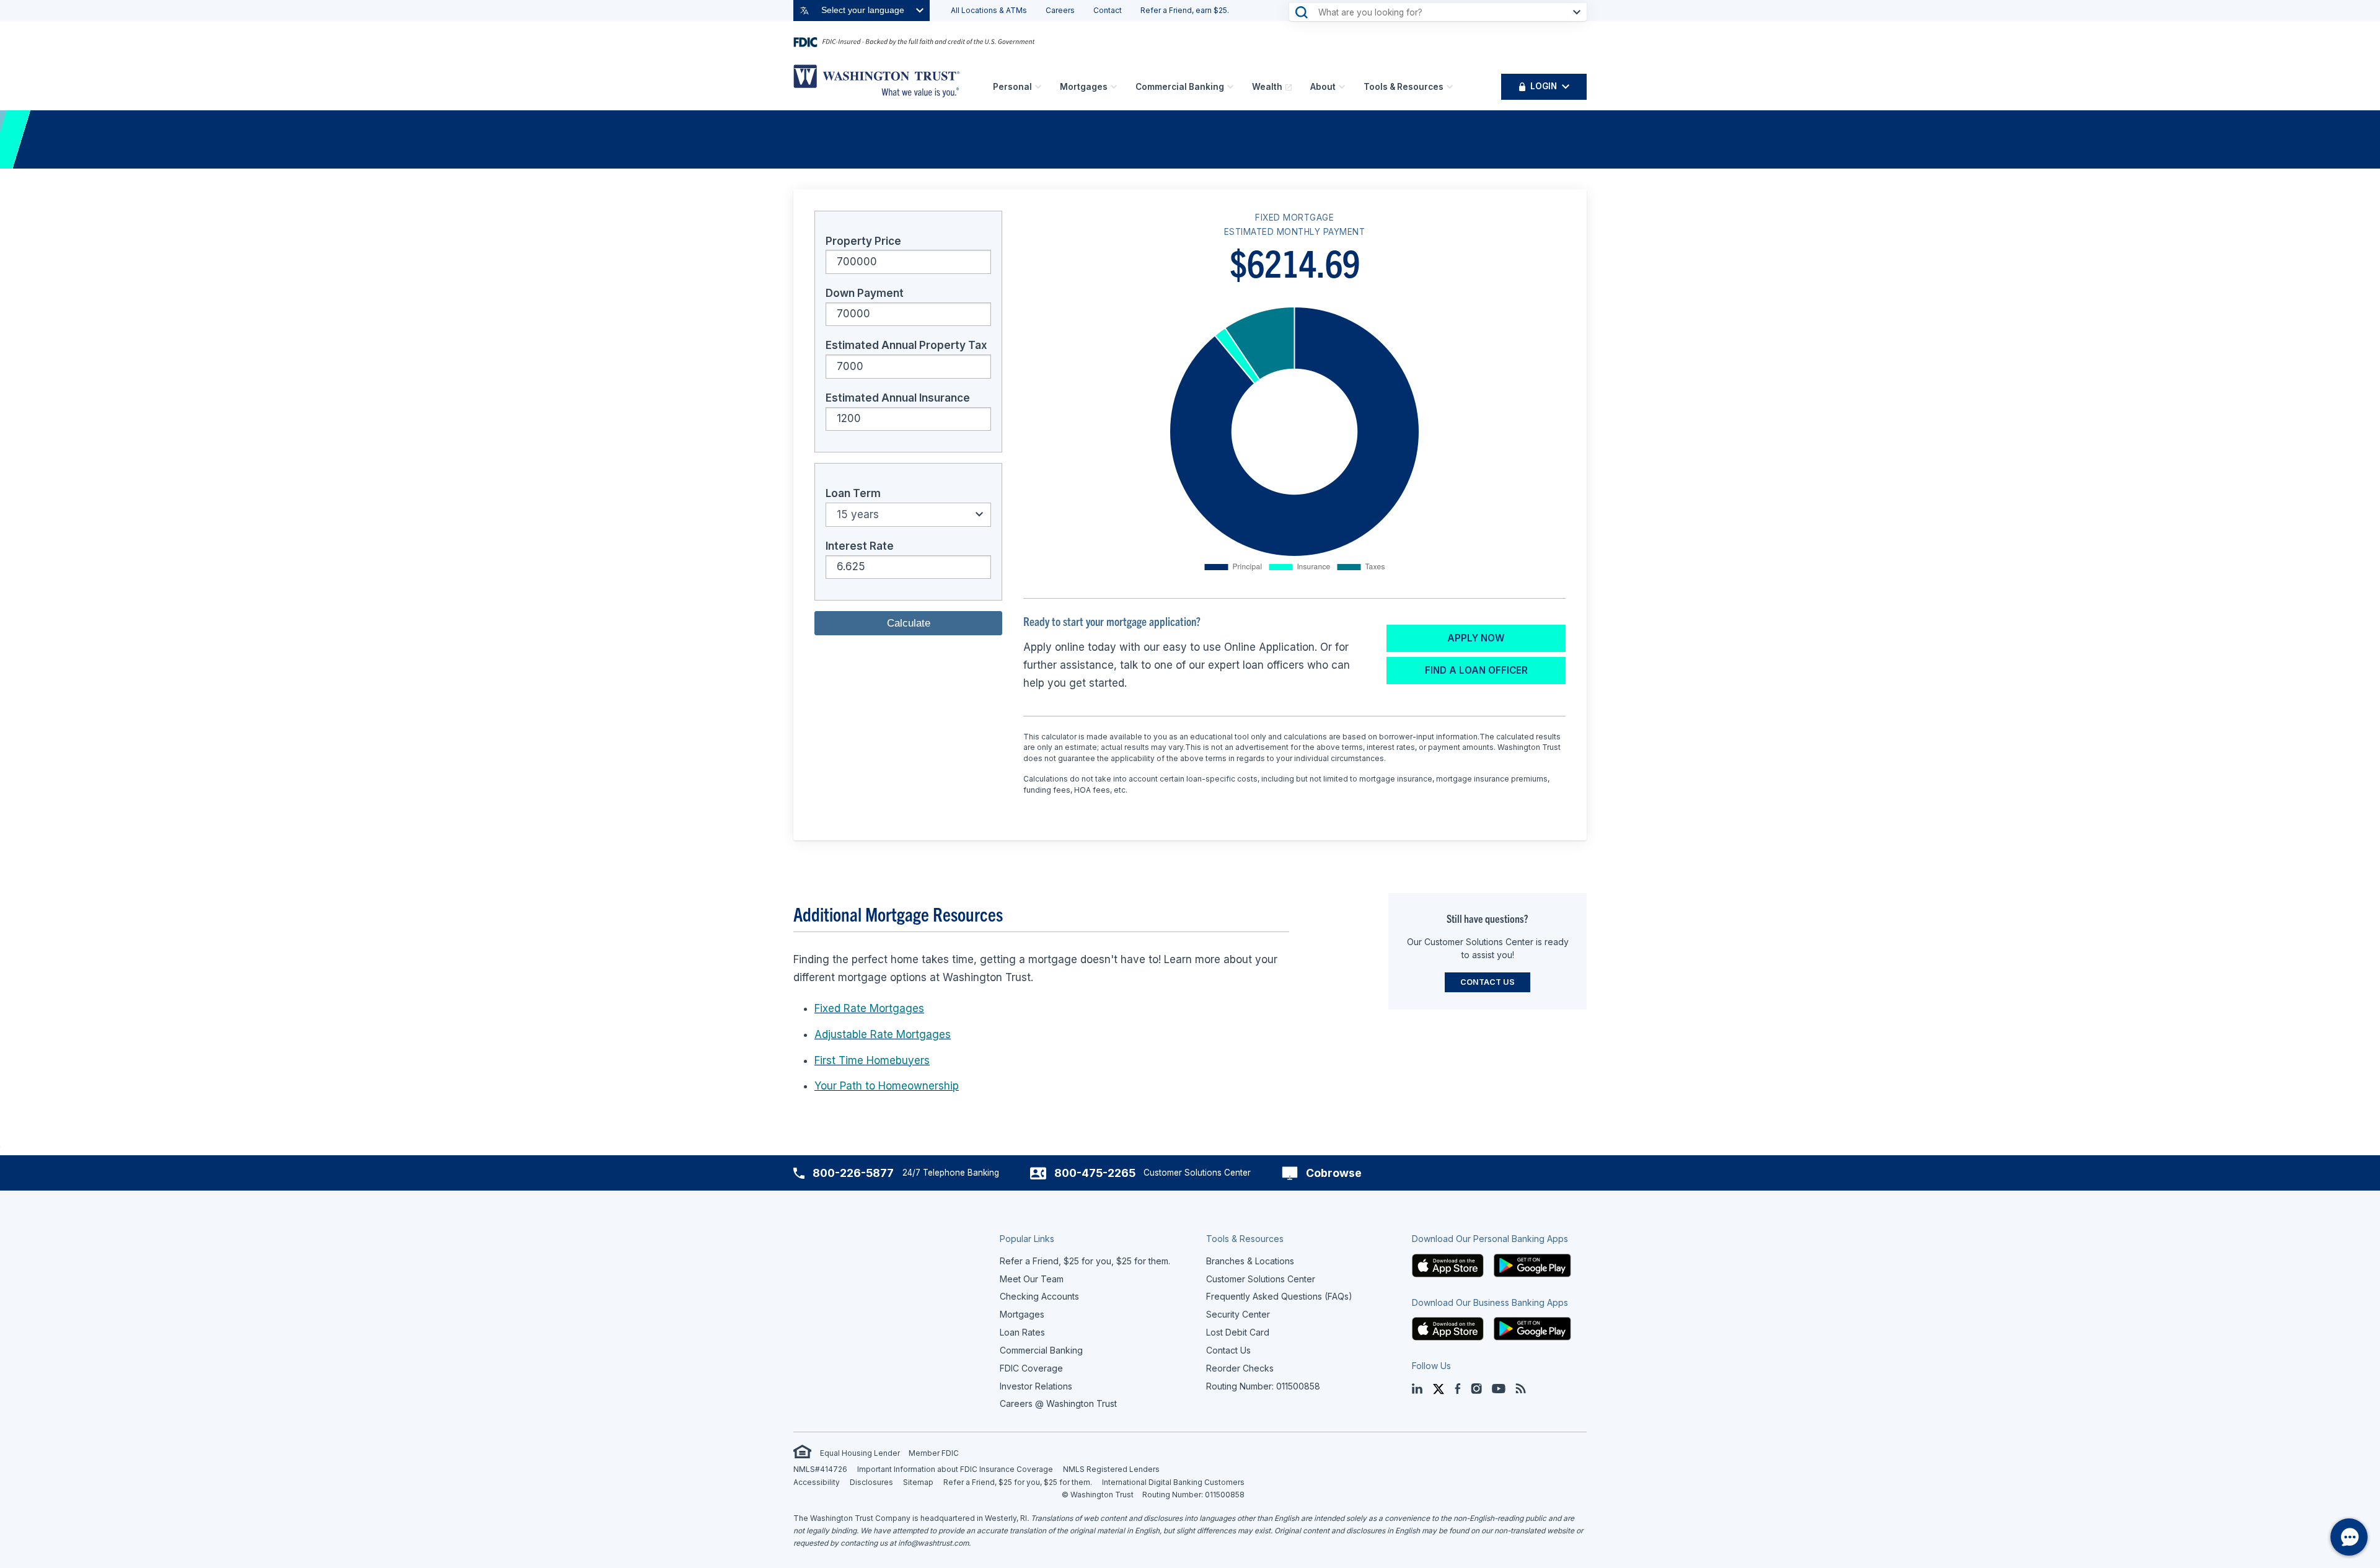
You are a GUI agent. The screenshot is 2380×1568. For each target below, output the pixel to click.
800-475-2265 (1095, 1173)
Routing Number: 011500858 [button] (1263, 1386)
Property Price (863, 241)
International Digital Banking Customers (1173, 1482)
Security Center (1238, 1314)
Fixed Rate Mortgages (869, 1008)
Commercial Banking (1180, 87)
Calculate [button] (909, 623)
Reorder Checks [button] (1240, 1368)
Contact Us (1487, 982)
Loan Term (853, 493)
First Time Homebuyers (872, 1060)
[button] (1448, 1265)
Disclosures (871, 1482)
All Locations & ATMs (989, 10)
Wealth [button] (1267, 87)
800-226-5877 (853, 1173)
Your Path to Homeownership (887, 1086)
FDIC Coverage (1031, 1368)
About (1323, 87)
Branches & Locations (1250, 1261)
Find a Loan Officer (1476, 670)
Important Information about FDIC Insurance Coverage (955, 1469)
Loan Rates (1022, 1332)
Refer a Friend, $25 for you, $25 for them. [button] (1085, 1261)
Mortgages (1084, 87)
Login (1544, 86)
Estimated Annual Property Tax (906, 345)
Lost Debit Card (1238, 1332)
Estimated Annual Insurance (898, 398)
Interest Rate (860, 546)
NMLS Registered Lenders (1111, 1469)
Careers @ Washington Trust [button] (1058, 1403)
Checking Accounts (1039, 1296)
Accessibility (817, 1482)
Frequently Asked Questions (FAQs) (1279, 1296)
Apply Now (1476, 638)
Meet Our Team (1032, 1279)
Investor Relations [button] (1036, 1386)
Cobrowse (1334, 1173)
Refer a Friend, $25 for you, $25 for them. (1018, 1482)
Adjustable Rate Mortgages (883, 1034)
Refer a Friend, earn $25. (1185, 10)
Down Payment (865, 293)
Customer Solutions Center (1261, 1279)
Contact (1108, 10)
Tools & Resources (1404, 87)
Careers (1060, 10)
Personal (1012, 87)
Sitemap (918, 1482)
